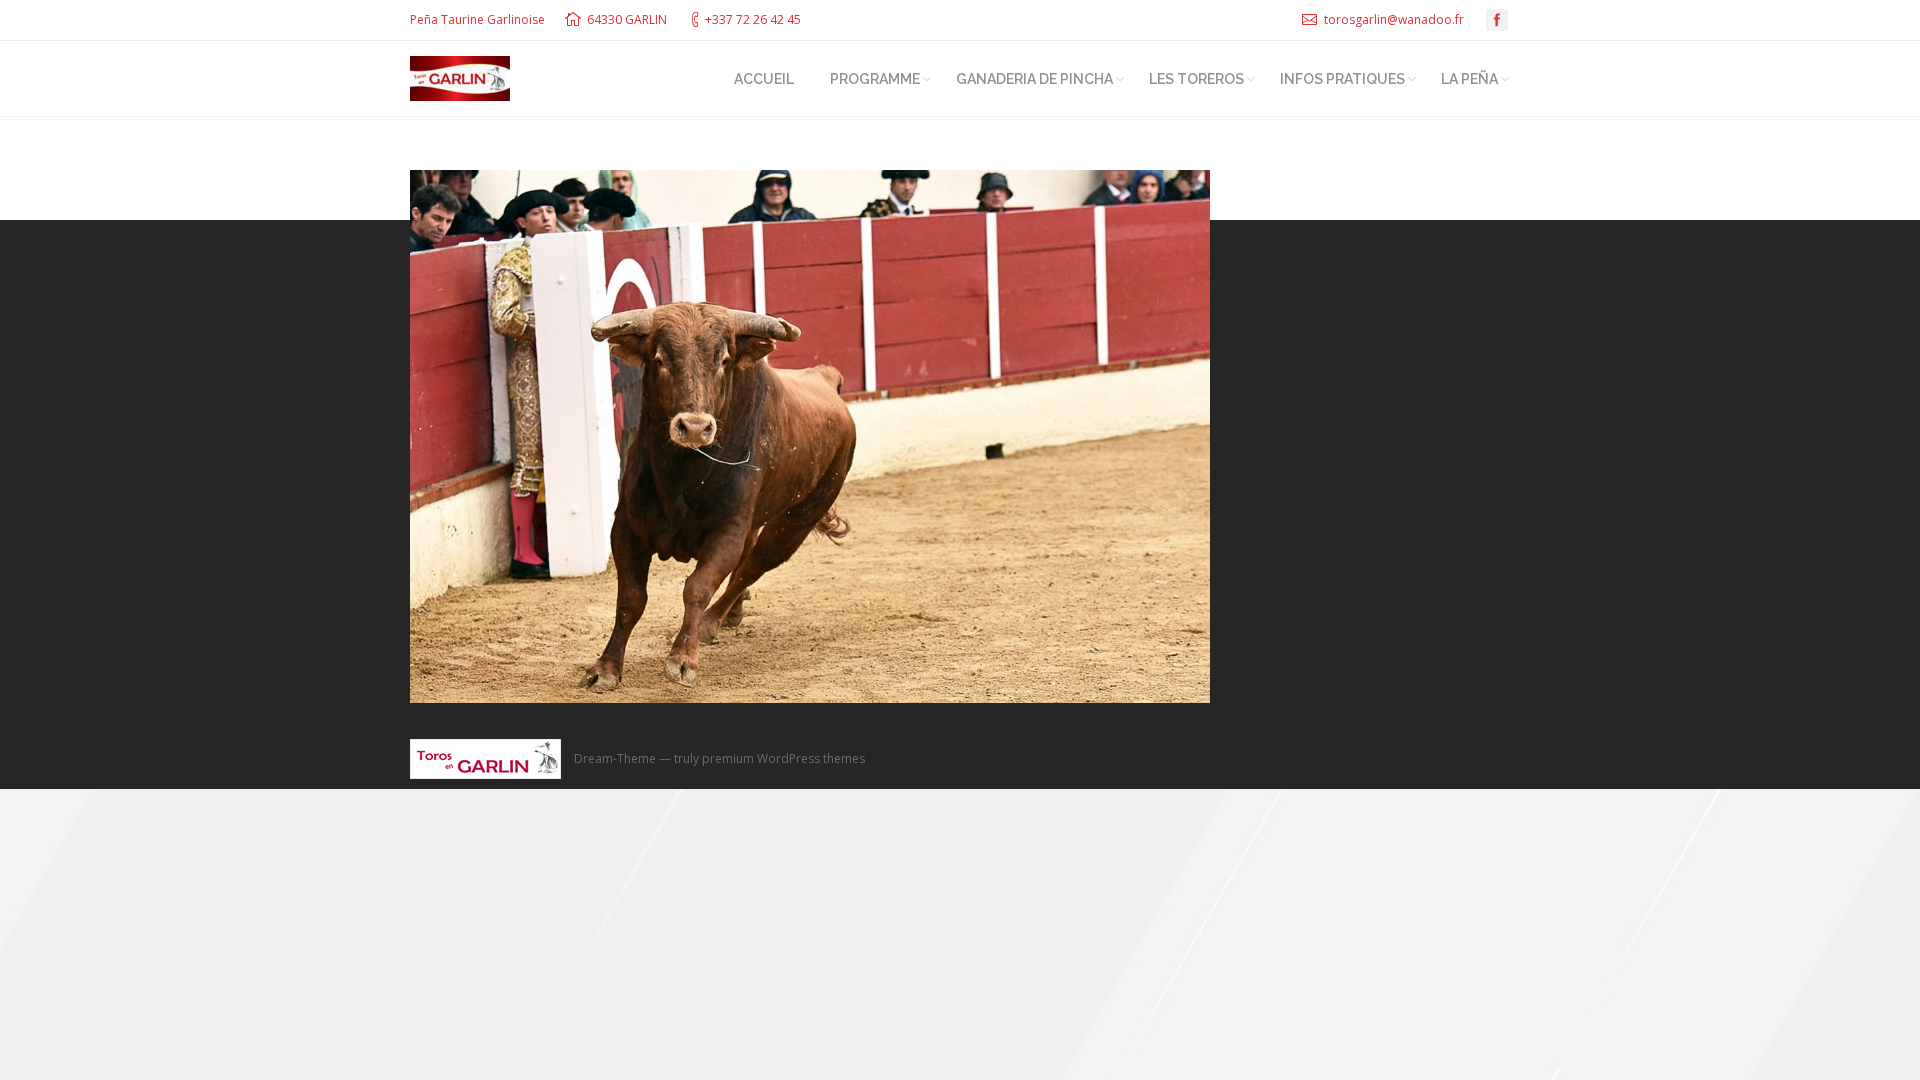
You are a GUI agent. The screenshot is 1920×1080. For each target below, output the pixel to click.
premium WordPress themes (783, 758)
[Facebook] (1497, 20)
